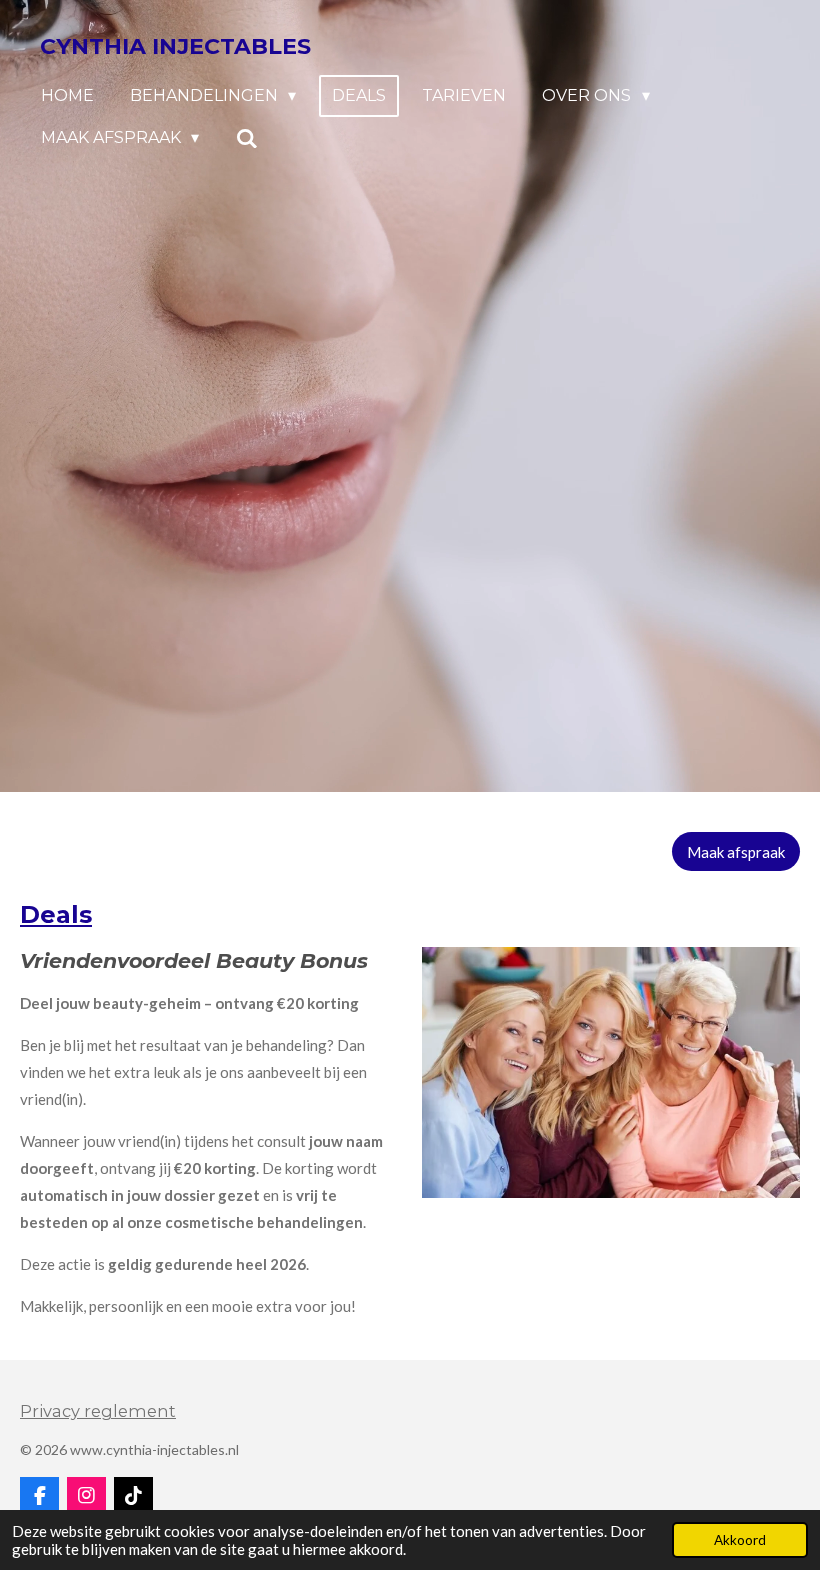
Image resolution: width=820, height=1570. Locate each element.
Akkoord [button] (740, 1540)
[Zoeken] (246, 138)
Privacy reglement (98, 1411)
